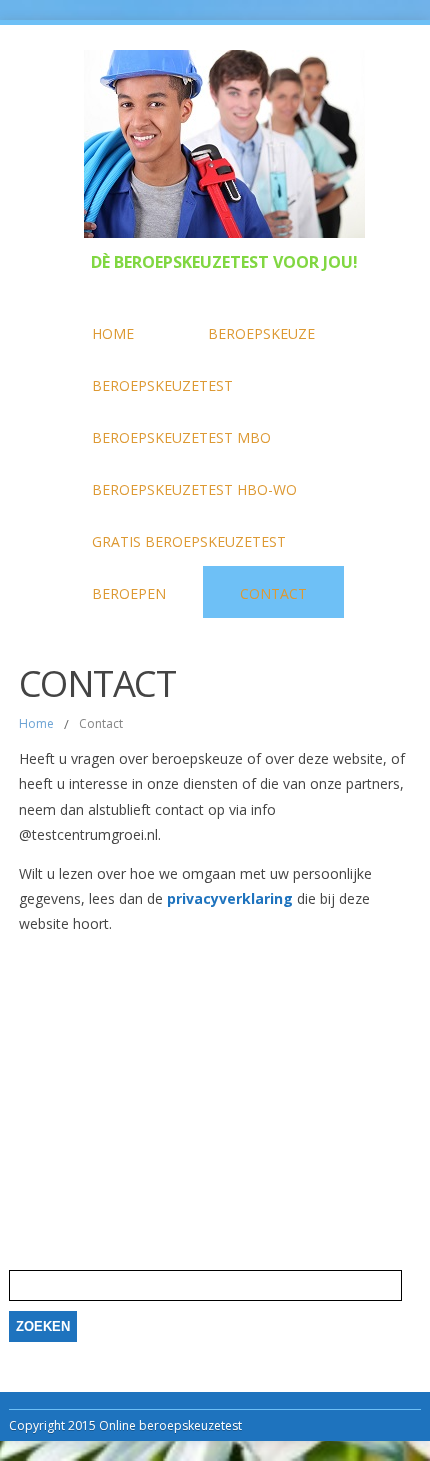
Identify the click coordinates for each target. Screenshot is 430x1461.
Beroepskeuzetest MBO (181, 437)
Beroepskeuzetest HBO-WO (194, 489)
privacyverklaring (230, 898)
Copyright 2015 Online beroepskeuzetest (125, 1425)
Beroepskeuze (261, 333)
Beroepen (129, 593)
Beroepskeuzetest (162, 385)
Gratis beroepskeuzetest (189, 541)
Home (113, 333)
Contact (273, 593)
